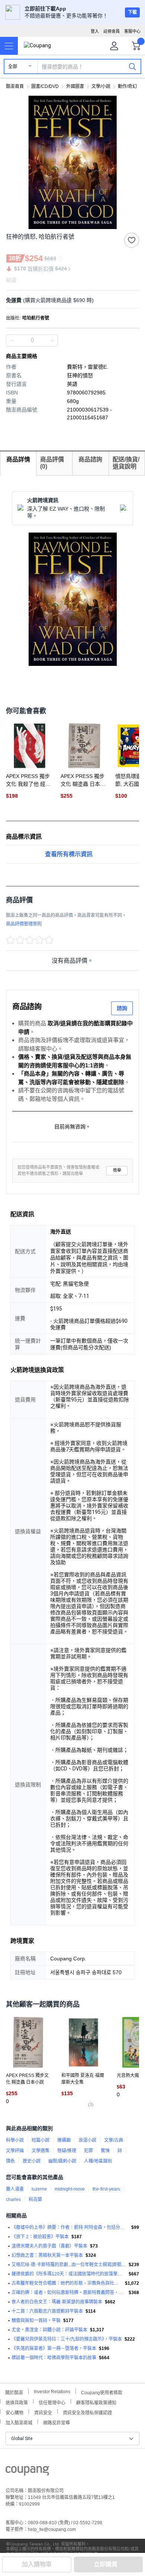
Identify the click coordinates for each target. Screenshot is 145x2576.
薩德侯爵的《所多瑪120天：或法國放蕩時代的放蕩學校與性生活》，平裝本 (69, 2274)
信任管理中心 (52, 2402)
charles (13, 2199)
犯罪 (88, 2151)
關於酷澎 (14, 2392)
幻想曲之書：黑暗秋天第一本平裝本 (47, 2255)
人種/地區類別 (98, 2161)
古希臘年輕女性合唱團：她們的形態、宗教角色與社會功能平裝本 (67, 2283)
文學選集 (41, 2151)
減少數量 (52, 340)
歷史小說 (32, 2161)
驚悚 (105, 2151)
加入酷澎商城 (19, 2422)
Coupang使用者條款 (102, 2392)
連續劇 (64, 2140)
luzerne (39, 2189)
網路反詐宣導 (57, 2422)
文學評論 (15, 2151)
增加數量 (12, 340)
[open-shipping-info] (70, 300)
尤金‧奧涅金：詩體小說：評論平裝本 (49, 2330)
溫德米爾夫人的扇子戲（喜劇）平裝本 (49, 2246)
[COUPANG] (27, 2472)
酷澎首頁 (15, 86)
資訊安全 (43, 2412)
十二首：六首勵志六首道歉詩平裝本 (47, 2311)
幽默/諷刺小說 (62, 2161)
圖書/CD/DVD (45, 86)
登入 (95, 31)
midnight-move (70, 2189)
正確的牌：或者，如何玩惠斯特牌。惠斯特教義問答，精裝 (69, 2293)
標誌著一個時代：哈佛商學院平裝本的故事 (54, 2358)
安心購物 (14, 2412)
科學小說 (15, 2140)
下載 (132, 12)
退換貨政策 (17, 2402)
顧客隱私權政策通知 (96, 2402)
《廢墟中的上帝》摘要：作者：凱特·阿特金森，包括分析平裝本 (70, 2227)
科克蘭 (35, 2199)
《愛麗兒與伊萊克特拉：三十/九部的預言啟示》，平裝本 (67, 2339)
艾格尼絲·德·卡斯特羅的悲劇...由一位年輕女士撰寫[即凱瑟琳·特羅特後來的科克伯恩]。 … (69, 2265)
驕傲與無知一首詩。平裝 (36, 2321)
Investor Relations (52, 2391)
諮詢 (122, 1008)
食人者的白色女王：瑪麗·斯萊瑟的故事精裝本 (57, 2302)
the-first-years (106, 2189)
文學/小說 (101, 86)
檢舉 (117, 1170)
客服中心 (132, 31)
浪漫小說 (87, 2140)
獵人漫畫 (15, 2189)
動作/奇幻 (127, 86)
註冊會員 (112, 31)
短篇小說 (41, 2140)
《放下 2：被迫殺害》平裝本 (40, 2237)
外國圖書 (75, 86)
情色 (10, 2161)
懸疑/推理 (67, 2151)
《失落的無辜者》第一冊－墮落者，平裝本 (54, 2348)
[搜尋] (132, 66)
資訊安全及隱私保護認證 (87, 2412)
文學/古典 (114, 2140)
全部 (13, 67)
